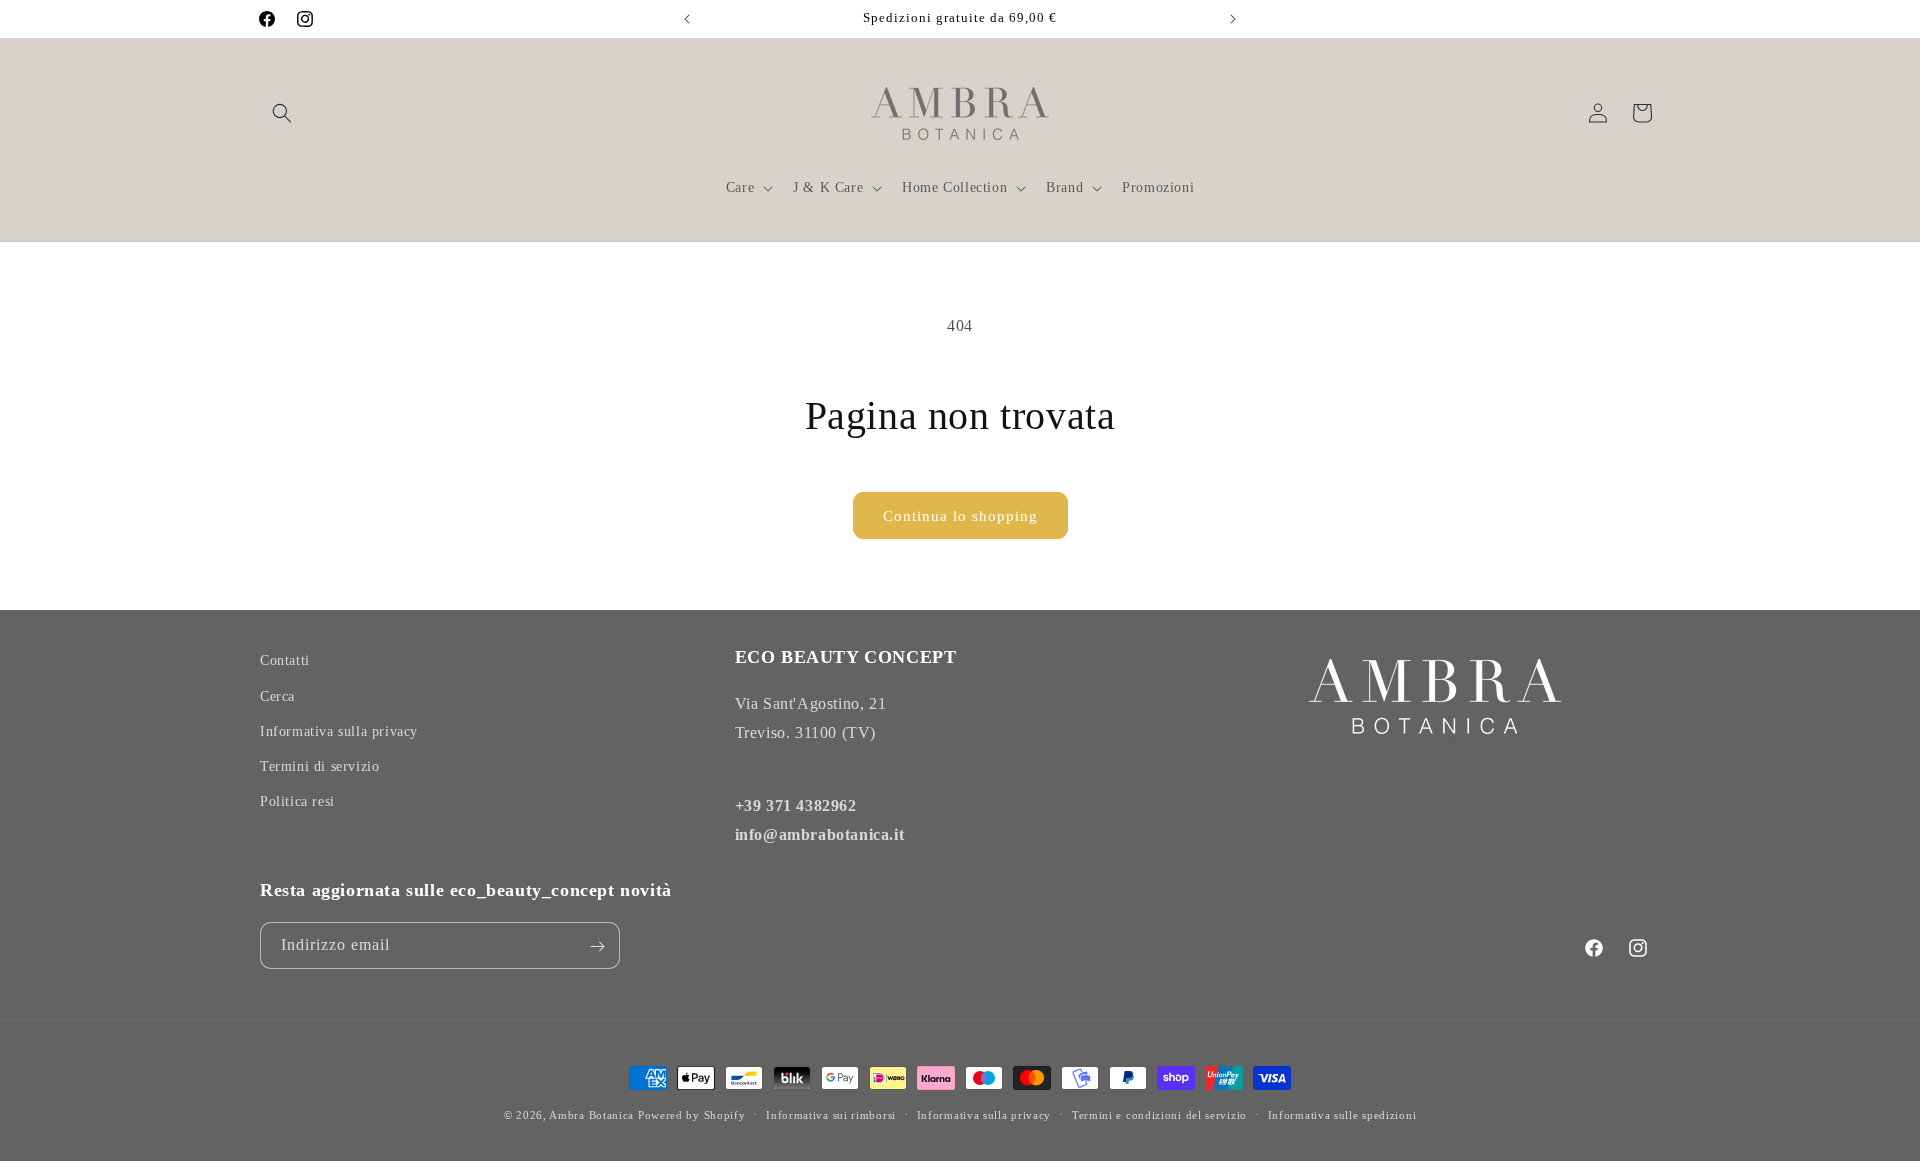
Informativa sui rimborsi (831, 1114)
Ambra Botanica (591, 1115)
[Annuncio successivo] (1233, 19)
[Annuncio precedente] (687, 19)
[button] (282, 113)
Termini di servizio (319, 765)
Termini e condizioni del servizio (1159, 1114)
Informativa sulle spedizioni (1342, 1114)
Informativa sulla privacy (339, 730)
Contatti (285, 660)
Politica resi (297, 801)
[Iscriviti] (597, 946)
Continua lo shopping (960, 516)
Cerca (277, 695)
